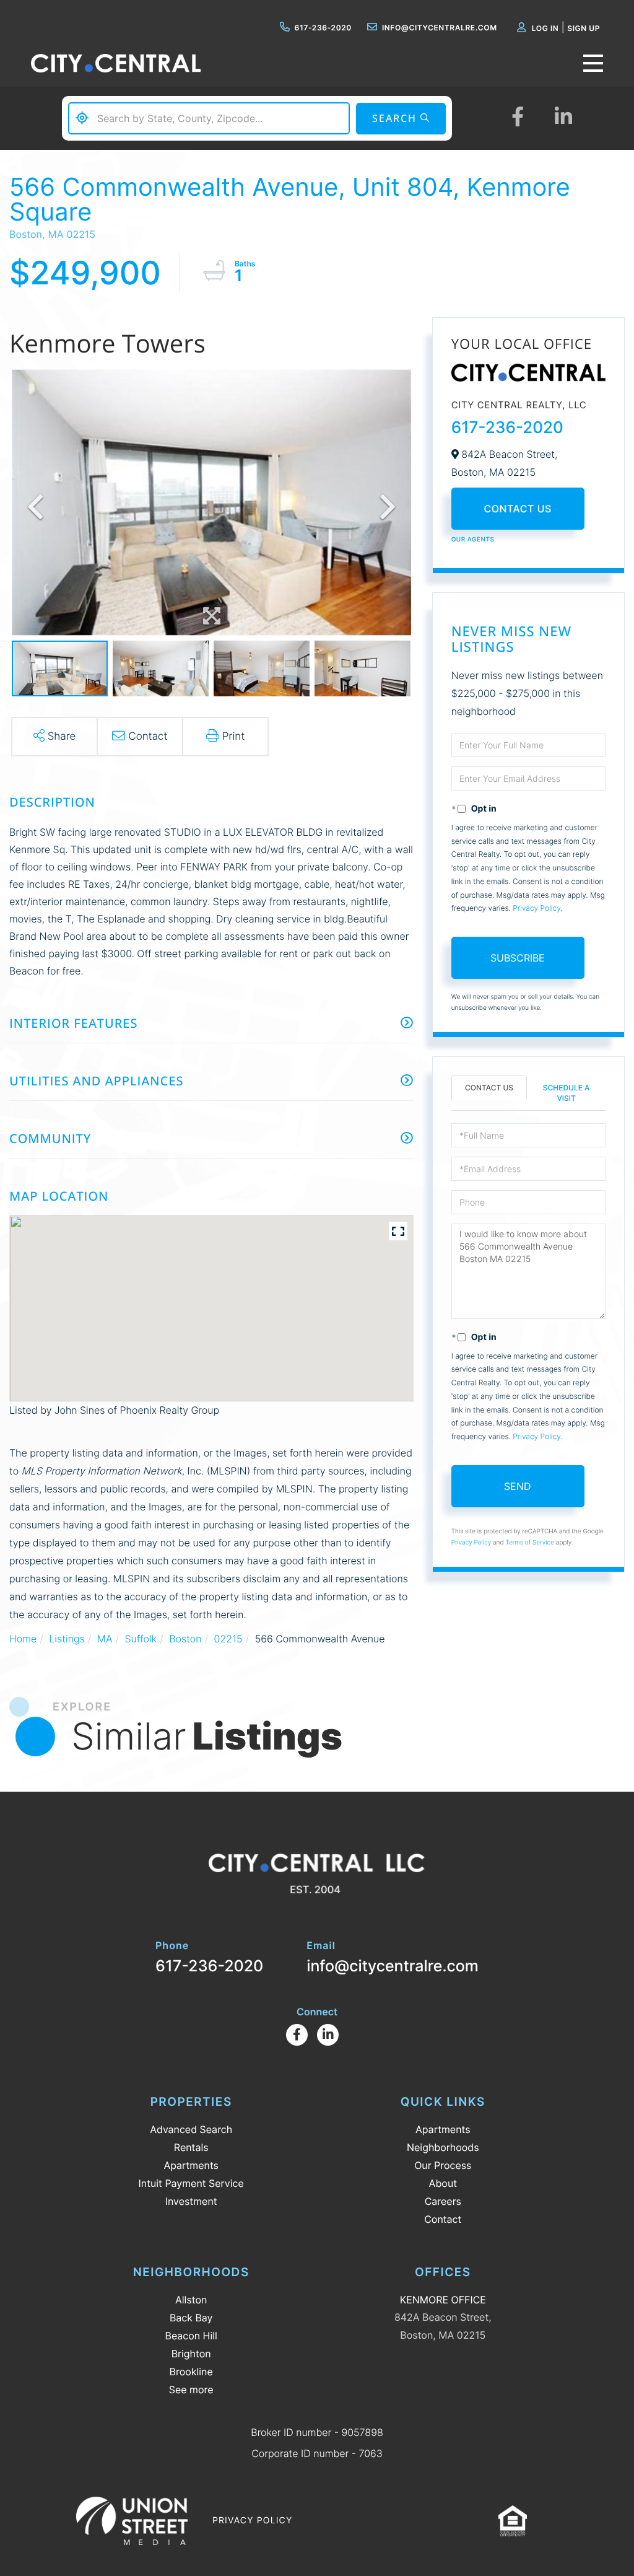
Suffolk (141, 1639)
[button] (401, 119)
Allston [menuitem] (191, 2300)
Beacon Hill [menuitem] (191, 2336)
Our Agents (473, 540)
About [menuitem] (443, 2183)
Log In (545, 28)
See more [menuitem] (191, 2390)
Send (518, 1486)
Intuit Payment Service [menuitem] (191, 2183)
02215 (228, 1639)
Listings (67, 1639)
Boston (185, 1639)
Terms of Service (530, 1543)
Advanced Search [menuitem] (191, 2129)
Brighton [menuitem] (191, 2354)
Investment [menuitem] (191, 2201)
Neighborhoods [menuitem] (443, 2147)
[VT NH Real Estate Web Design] (132, 2521)
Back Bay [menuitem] (191, 2318)
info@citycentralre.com (440, 28)
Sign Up (584, 28)
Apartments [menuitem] (191, 2165)
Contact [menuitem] (443, 2219)
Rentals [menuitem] (191, 2147)
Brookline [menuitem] (191, 2372)
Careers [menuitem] (443, 2201)
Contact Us (518, 509)
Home (23, 1639)
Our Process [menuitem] (443, 2165)
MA (105, 1639)
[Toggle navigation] (593, 63)
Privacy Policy (536, 908)
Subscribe (518, 958)
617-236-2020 (323, 28)
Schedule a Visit (567, 1093)
